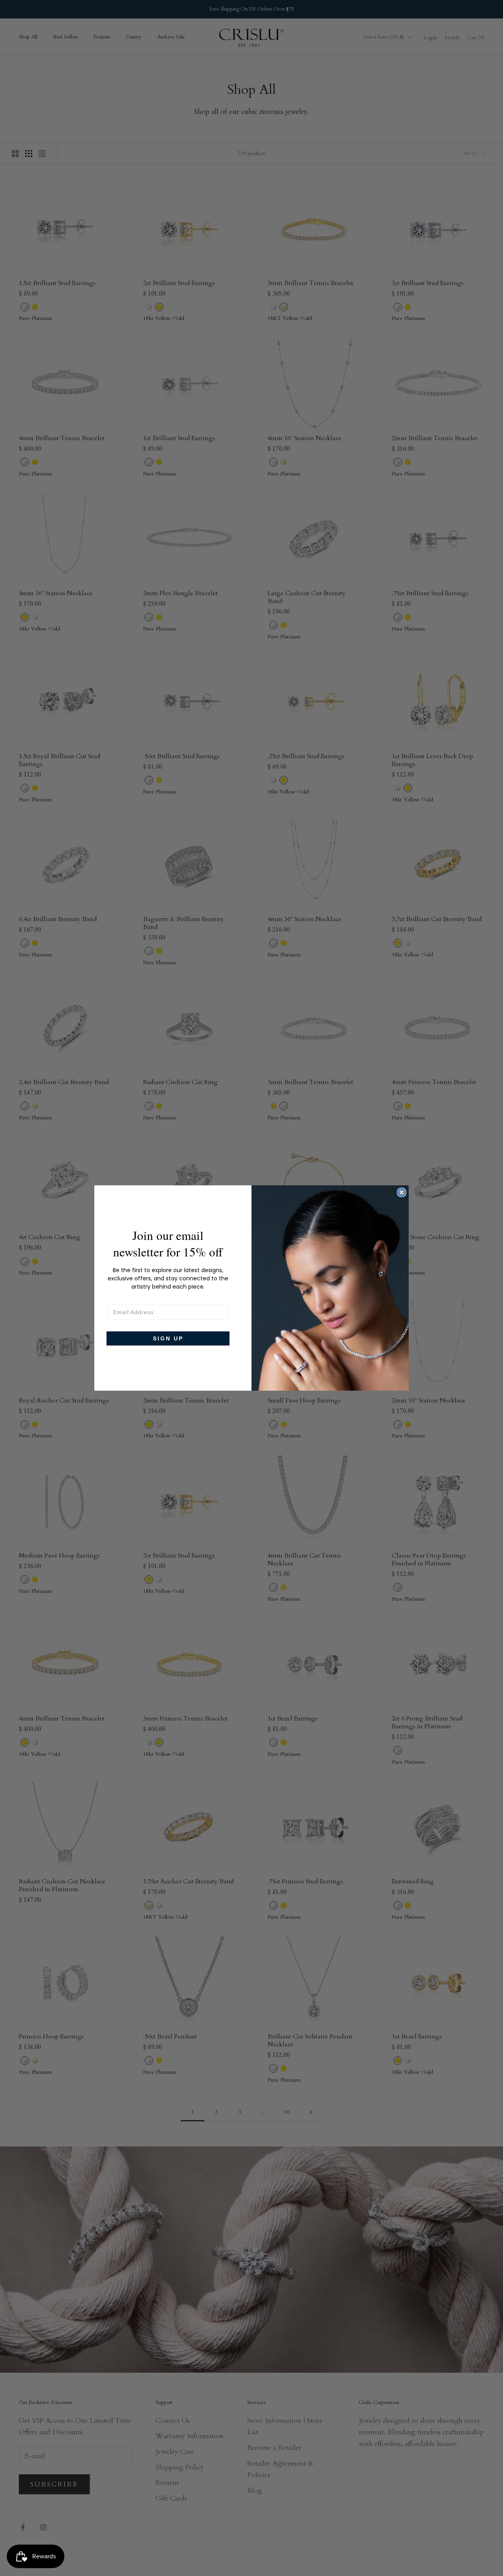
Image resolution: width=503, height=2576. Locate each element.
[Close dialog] (402, 1192)
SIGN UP (168, 1338)
